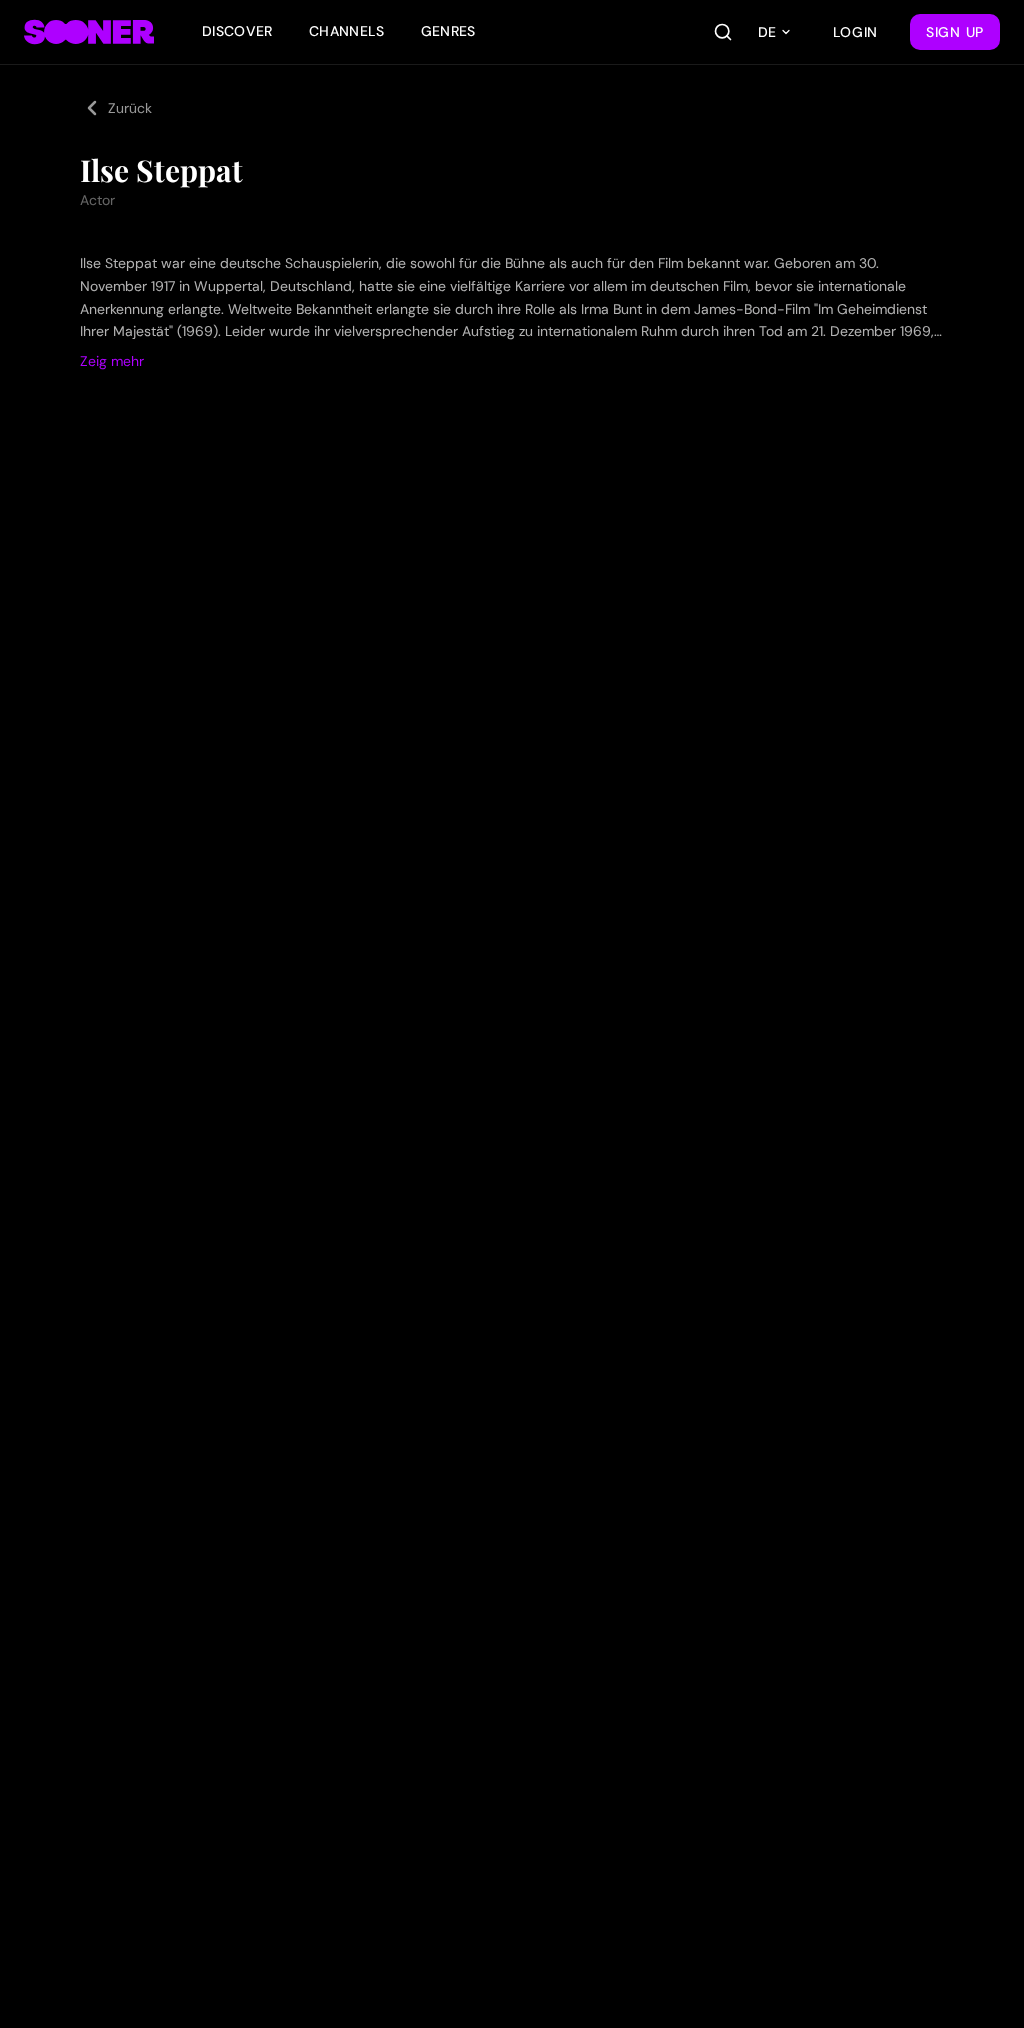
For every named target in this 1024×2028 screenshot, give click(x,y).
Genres (448, 31)
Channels (347, 31)
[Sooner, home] (89, 32)
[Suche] (723, 32)
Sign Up (955, 32)
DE (767, 32)
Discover (237, 31)
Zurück (130, 108)
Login (856, 32)
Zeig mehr (112, 361)
